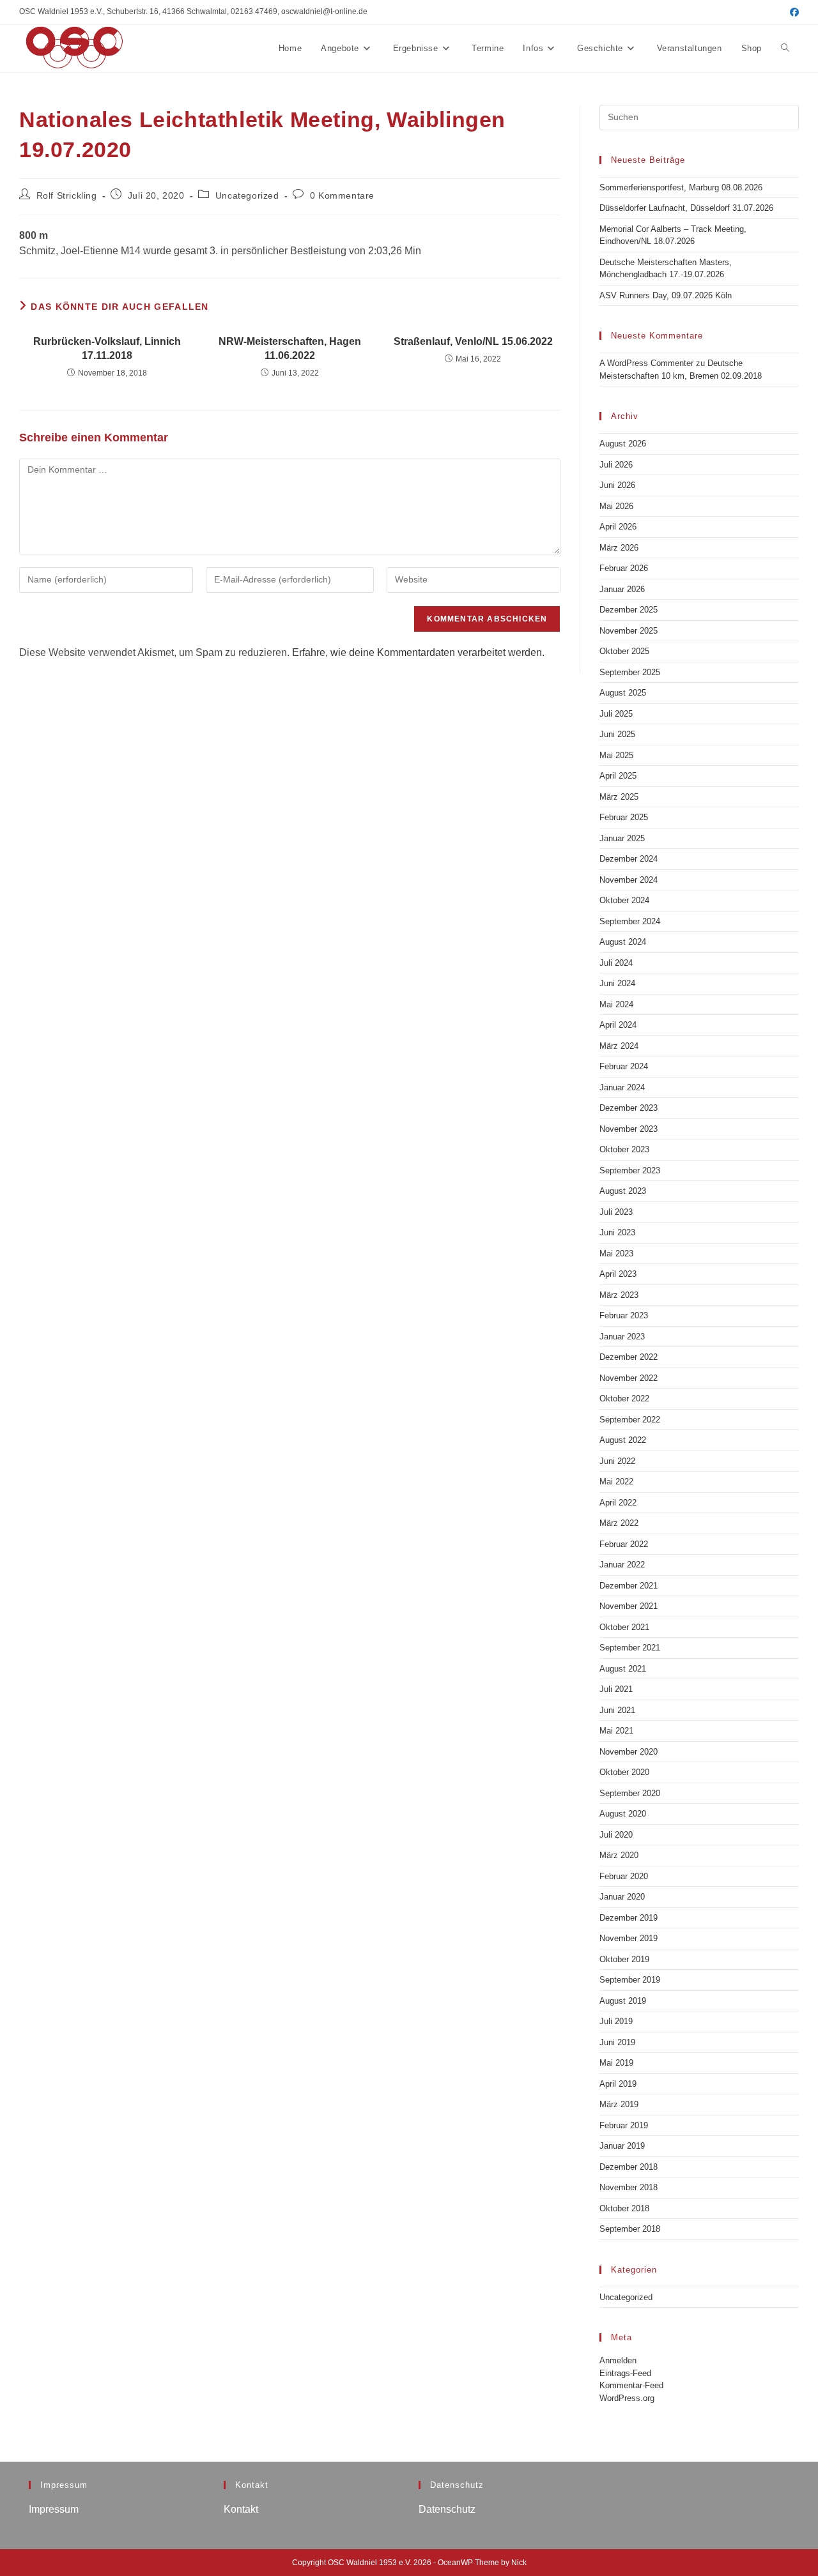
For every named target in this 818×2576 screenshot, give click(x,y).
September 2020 (630, 1793)
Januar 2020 (622, 1897)
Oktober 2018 (624, 2208)
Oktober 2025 (624, 651)
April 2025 (618, 776)
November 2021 (629, 1606)
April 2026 (618, 527)
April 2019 (618, 2084)
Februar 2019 (624, 2125)
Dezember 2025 (629, 610)
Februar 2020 (624, 1876)
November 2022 (629, 1378)
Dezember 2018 (629, 2167)
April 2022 (618, 1503)
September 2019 (630, 1980)
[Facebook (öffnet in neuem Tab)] (792, 12)
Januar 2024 (622, 1087)
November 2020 (629, 1752)
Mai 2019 (616, 2063)
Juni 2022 (617, 1461)
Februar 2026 (624, 568)
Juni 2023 (617, 1232)
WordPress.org (627, 2398)
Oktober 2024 (624, 900)
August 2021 (623, 1669)
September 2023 (630, 1170)
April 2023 (618, 1274)
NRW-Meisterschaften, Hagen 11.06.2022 (290, 348)
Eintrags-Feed (625, 2373)
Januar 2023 (622, 1337)
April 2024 (618, 1025)
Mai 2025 (616, 755)
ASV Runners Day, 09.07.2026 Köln (666, 295)
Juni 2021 (617, 1710)
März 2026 (619, 548)
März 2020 (619, 1855)
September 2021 (630, 1648)
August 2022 (623, 1440)
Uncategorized (247, 195)
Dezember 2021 (629, 1586)
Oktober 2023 (624, 1149)
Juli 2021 (616, 1689)
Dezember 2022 (629, 1357)
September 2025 (630, 672)
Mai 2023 (616, 1254)
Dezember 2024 (629, 859)
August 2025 (623, 693)
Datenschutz (447, 2509)
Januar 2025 (622, 838)
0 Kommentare (342, 195)
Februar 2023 (624, 1315)
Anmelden (618, 2360)
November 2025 (629, 631)
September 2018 (630, 2229)
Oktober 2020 (624, 1772)
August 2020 (623, 1814)
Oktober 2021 (624, 1627)
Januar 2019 (622, 2146)
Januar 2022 (622, 1565)
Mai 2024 (616, 1004)
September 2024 (630, 921)
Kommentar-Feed (631, 2385)
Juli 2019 (616, 2021)
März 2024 (619, 1046)
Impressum (54, 2509)
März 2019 (619, 2104)
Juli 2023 (616, 1212)
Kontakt (241, 2509)
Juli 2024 (616, 963)
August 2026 (623, 444)
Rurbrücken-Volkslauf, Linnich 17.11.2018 (107, 348)
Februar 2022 (624, 1544)
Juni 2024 (617, 983)
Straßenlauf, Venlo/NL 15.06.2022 (473, 341)
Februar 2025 (624, 817)
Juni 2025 (617, 734)
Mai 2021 (616, 1731)
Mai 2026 (616, 506)
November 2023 (629, 1129)
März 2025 (619, 797)
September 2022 (630, 1420)
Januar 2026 (622, 589)
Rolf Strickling (67, 195)
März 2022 (619, 1523)
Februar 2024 (624, 1066)
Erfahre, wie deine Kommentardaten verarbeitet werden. (418, 652)
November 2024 (629, 880)
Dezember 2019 (629, 1918)
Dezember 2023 (629, 1108)
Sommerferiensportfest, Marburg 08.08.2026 (681, 187)
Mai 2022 (616, 1482)
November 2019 (629, 1938)
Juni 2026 (617, 485)
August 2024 (623, 942)
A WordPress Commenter (646, 363)
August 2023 (623, 1191)
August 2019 (623, 2001)
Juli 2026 (616, 465)
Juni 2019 (617, 2042)
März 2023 (619, 1295)
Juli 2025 (616, 714)
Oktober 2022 (624, 1399)
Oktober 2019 (624, 1959)
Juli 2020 (616, 1835)
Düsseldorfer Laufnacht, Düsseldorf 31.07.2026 (686, 208)
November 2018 (629, 2187)
